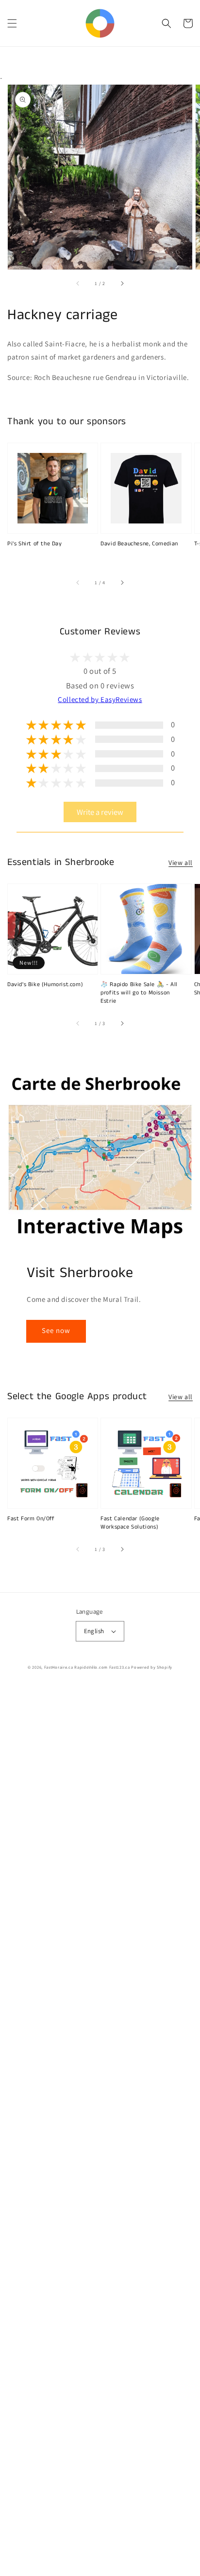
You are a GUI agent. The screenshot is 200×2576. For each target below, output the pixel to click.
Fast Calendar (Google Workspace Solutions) (130, 1523)
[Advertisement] (100, 2131)
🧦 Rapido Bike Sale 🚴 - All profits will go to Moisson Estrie (139, 993)
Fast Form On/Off (31, 1519)
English (94, 1631)
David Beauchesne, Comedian (139, 544)
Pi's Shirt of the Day (35, 544)
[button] (12, 23)
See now (56, 1330)
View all (181, 863)
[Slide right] (122, 283)
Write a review (100, 812)
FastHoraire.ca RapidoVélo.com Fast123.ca (87, 1667)
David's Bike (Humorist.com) (45, 985)
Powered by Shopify (152, 1667)
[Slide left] (78, 283)
